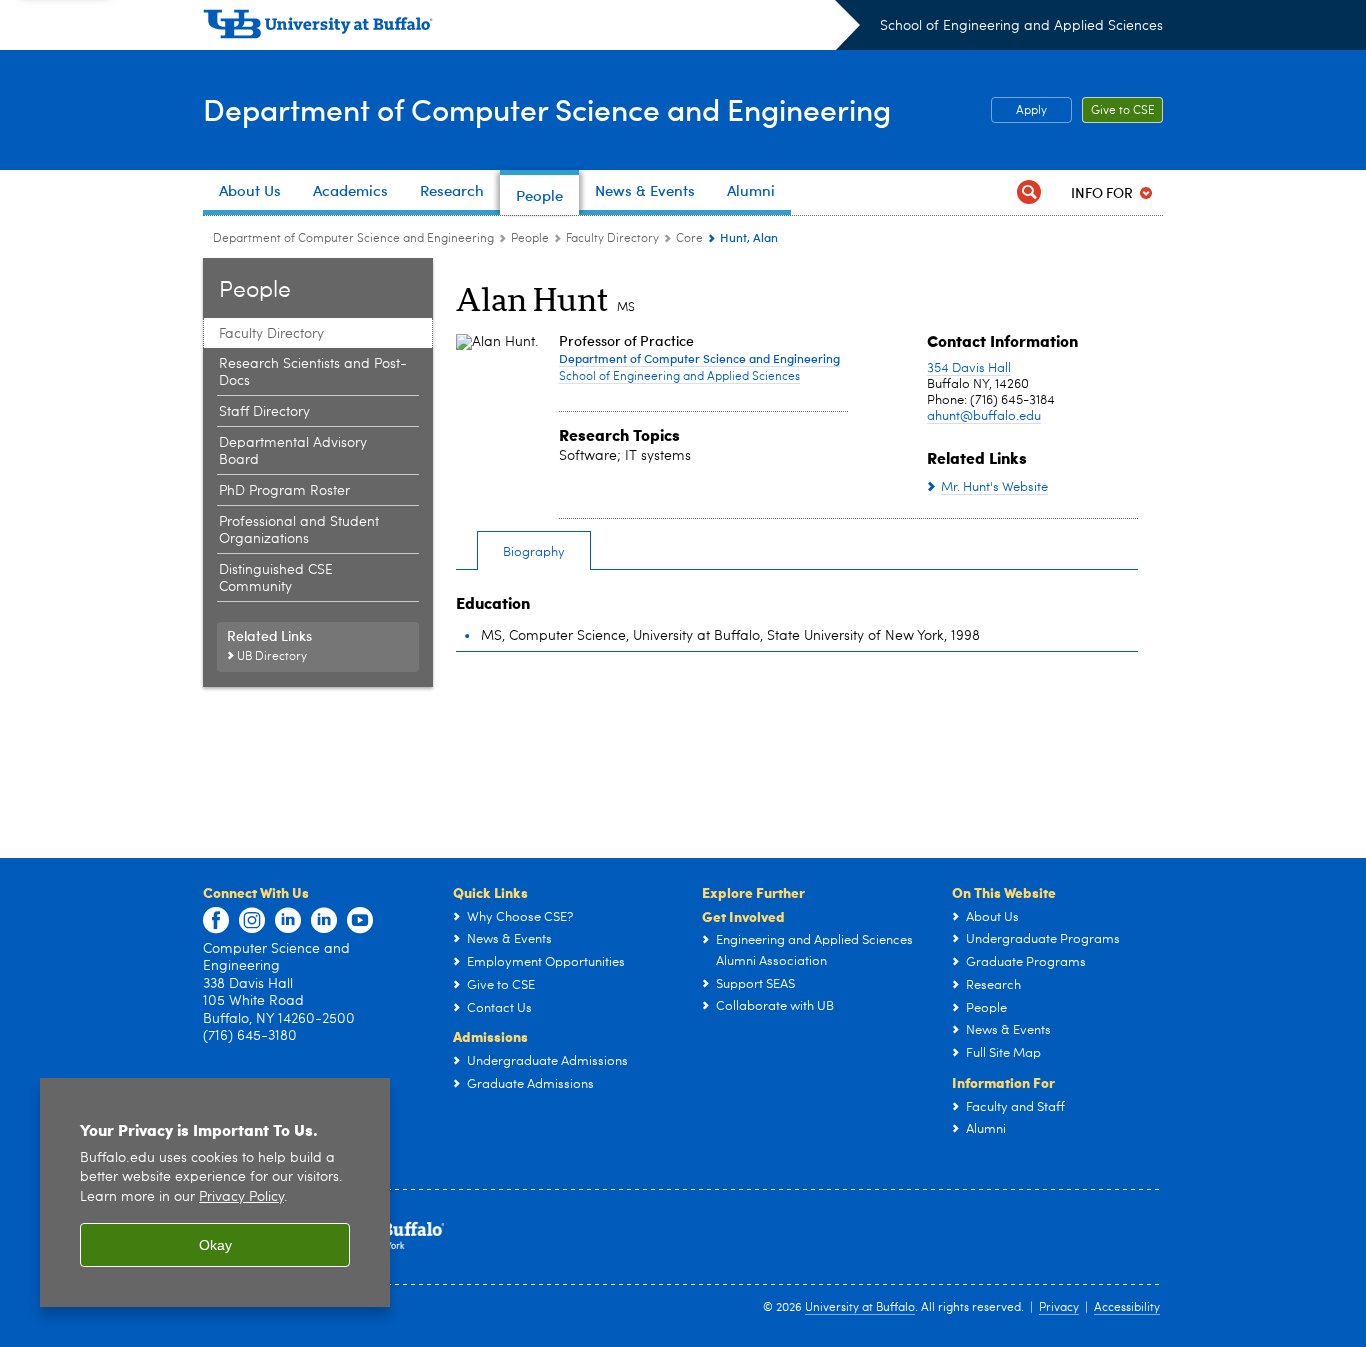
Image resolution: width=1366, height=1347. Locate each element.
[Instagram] (252, 921)
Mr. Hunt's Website (994, 487)
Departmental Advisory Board (293, 451)
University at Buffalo (860, 1308)
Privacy (1059, 1308)
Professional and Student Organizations (299, 530)
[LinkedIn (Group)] (324, 921)
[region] (215, 1192)
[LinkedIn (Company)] (288, 921)
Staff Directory (264, 412)
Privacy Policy (241, 1197)
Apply (1031, 111)
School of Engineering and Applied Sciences (1021, 26)
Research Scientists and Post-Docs (313, 372)
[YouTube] (360, 921)
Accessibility (1127, 1308)
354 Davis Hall (969, 368)
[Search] (1029, 192)
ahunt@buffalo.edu (984, 416)
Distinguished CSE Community (276, 578)
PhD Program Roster (284, 491)
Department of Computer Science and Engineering (547, 108)
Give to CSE (1123, 111)
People (530, 239)
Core (689, 239)
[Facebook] (216, 921)
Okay (215, 1245)
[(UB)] (531, 28)
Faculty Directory (612, 239)
